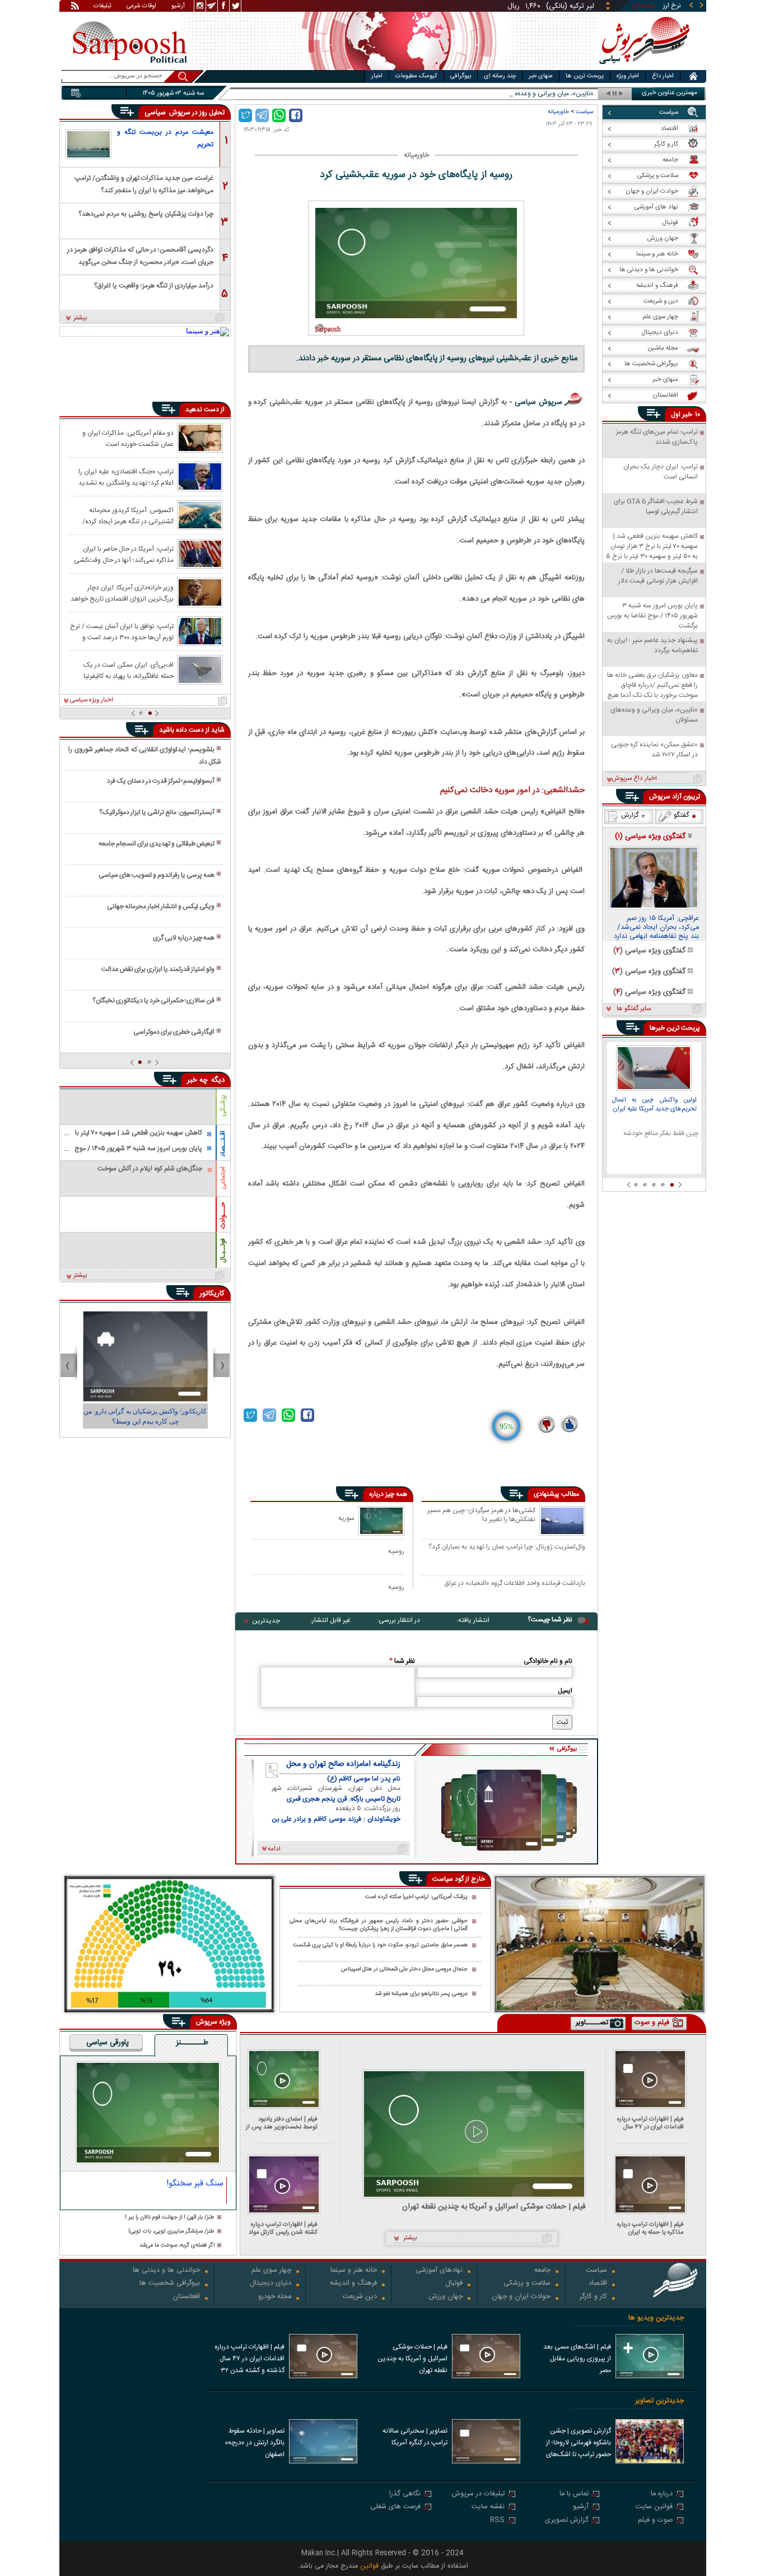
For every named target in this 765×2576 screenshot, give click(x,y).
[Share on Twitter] (245, 115)
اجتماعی (223, 1178)
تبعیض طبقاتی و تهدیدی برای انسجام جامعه (157, 844)
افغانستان (186, 2297)
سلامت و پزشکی (527, 2284)
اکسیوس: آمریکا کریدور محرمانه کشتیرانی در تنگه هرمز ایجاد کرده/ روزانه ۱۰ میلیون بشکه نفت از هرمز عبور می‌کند (122, 515)
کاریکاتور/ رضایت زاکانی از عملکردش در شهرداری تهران (145, 1416)
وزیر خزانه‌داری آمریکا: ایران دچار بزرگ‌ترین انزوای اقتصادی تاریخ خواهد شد (122, 593)
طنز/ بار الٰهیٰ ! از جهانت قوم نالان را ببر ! (170, 2218)
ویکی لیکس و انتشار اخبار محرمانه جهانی (161, 906)
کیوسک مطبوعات (416, 76)
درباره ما (662, 2494)
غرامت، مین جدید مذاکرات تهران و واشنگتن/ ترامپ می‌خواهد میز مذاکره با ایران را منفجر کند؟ (144, 183)
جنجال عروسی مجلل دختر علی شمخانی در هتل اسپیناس (404, 1970)
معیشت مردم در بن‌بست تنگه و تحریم (165, 138)
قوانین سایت (654, 2507)
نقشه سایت (488, 2507)
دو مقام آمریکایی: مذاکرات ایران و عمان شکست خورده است (128, 438)
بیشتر (80, 318)
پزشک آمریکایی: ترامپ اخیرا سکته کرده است (416, 1897)
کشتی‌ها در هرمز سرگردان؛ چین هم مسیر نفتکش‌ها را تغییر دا (481, 1515)
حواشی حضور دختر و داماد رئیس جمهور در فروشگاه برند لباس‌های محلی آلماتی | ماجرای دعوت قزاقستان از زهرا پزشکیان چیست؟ (379, 1925)
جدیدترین (266, 1621)
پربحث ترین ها (585, 76)
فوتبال (454, 2284)
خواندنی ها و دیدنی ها (166, 2271)
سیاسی (156, 113)
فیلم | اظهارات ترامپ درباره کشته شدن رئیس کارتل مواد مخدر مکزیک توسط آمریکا (283, 2228)
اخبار (377, 76)
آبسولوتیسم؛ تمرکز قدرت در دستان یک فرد (161, 781)
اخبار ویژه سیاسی (92, 700)
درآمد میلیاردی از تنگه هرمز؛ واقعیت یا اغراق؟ (154, 286)
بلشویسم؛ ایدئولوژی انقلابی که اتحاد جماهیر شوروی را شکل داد (144, 756)
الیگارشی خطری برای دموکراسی (174, 1032)
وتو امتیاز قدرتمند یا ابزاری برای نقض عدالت (158, 969)
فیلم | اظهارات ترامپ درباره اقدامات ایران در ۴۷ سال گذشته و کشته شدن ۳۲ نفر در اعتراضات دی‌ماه (648, 2123)
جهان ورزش (446, 2297)
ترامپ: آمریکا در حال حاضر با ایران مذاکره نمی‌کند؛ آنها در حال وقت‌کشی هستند (124, 554)
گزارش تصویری (567, 2521)
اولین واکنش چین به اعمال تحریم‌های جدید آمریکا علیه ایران (654, 1105)
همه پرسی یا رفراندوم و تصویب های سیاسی (157, 875)
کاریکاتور (212, 1294)
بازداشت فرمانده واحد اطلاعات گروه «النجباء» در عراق (515, 1584)
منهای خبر (541, 76)
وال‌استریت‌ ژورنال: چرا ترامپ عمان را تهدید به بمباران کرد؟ (507, 1547)
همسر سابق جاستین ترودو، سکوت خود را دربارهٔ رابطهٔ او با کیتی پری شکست (380, 1945)
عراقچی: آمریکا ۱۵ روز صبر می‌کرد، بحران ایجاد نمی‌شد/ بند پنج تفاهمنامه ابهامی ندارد (656, 928)
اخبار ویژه (628, 76)
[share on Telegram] (262, 115)
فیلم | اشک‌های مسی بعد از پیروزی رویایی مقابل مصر (577, 2359)
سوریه (346, 1518)
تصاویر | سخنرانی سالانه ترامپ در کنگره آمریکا (415, 2437)
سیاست (584, 112)
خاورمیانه (558, 112)
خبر (687, 415)
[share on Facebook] (296, 115)
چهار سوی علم (271, 2271)
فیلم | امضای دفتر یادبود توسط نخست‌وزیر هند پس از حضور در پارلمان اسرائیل (282, 2123)
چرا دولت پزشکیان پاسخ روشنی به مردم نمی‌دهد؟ (146, 214)
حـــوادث (223, 1215)
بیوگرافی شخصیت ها (170, 2284)
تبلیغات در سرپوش (478, 2494)
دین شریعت (360, 2297)
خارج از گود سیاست (459, 1879)
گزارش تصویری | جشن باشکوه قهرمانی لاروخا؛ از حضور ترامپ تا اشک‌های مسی (579, 2444)
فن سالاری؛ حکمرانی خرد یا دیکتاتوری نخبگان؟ (153, 1001)
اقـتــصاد (223, 1144)
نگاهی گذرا (405, 2494)
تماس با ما (574, 2494)
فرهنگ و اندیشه (353, 2284)
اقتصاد (598, 2284)
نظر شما (402, 1661)
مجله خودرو (275, 2297)
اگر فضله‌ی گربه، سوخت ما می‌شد (177, 2246)
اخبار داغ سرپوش (634, 779)
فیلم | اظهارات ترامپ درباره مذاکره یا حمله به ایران (650, 2228)
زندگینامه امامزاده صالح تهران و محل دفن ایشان (343, 1764)
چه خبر (197, 1080)
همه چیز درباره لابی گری (184, 938)
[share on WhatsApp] (279, 115)
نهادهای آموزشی (439, 2271)
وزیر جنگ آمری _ (571, 94)
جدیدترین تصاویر (659, 2401)
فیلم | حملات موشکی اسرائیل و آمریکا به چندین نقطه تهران (494, 2207)
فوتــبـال (223, 1250)
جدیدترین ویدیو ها (656, 2318)
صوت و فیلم (655, 2521)
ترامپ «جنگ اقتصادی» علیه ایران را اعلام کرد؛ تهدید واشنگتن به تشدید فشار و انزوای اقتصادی (126, 477)
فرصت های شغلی (395, 2507)
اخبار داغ (663, 76)
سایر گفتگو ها (634, 1009)
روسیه (396, 1551)
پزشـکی (223, 1106)
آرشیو (178, 7)
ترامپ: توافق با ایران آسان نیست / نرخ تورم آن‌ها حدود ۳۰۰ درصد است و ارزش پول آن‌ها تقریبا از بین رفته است (122, 631)
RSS (497, 2521)
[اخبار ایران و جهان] (643, 68)
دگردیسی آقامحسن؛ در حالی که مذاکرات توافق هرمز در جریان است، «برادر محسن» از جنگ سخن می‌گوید (140, 255)
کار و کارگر (593, 2297)
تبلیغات (102, 7)
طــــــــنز (192, 2043)
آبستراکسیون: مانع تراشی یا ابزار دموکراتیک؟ (157, 812)
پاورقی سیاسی (108, 2043)
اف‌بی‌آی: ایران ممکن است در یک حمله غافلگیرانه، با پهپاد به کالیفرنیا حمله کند (129, 670)
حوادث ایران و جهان (521, 2297)
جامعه (542, 2271)
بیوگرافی (461, 76)
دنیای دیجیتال (270, 2284)
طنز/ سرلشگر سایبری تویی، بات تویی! (171, 2232)
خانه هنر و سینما (354, 2271)
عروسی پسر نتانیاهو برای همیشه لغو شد (421, 1994)
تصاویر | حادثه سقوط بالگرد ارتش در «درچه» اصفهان (255, 2443)
